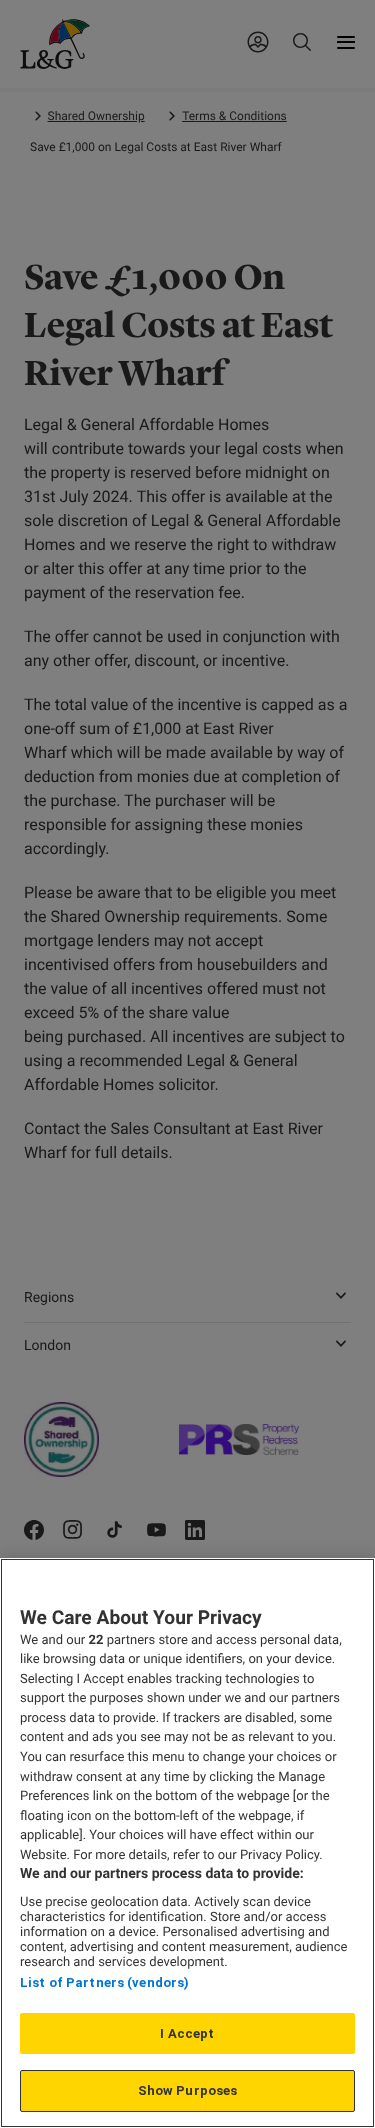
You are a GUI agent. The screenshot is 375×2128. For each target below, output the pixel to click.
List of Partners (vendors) (104, 1982)
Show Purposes (188, 2090)
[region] (187, 1843)
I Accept (187, 2033)
